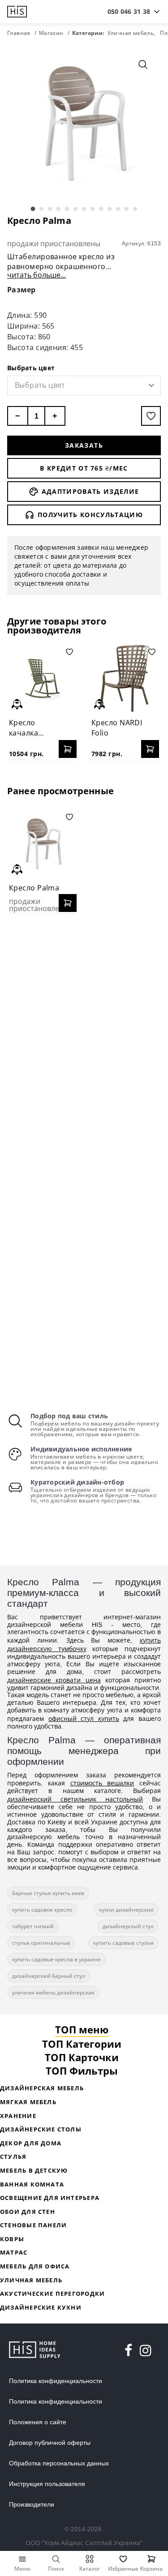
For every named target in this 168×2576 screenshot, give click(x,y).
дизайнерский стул (128, 1926)
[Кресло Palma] (43, 844)
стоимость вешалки (102, 1783)
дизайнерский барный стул (49, 1976)
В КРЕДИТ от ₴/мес (84, 468)
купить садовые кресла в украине (56, 1959)
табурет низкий (33, 1926)
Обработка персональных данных (59, 2463)
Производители (32, 2504)
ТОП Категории (82, 2044)
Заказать (84, 445)
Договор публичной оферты (50, 2443)
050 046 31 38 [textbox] (129, 11)
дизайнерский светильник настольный (75, 1799)
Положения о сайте (38, 2422)
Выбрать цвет (31, 368)
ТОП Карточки (82, 2057)
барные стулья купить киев (48, 1893)
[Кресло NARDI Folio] (125, 678)
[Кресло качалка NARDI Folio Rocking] (43, 678)
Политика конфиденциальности (56, 2381)
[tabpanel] (84, 123)
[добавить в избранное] (151, 416)
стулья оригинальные (41, 1943)
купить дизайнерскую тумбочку (84, 1644)
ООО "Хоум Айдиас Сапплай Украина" (84, 2543)
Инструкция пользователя (47, 2484)
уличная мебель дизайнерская (53, 1992)
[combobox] (129, 12)
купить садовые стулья (123, 1943)
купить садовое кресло (42, 1910)
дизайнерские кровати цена (54, 1680)
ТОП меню (82, 2029)
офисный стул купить (84, 1718)
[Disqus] (84, 1036)
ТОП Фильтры (82, 2071)
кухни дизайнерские (126, 1910)
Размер (22, 290)
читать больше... (37, 275)
